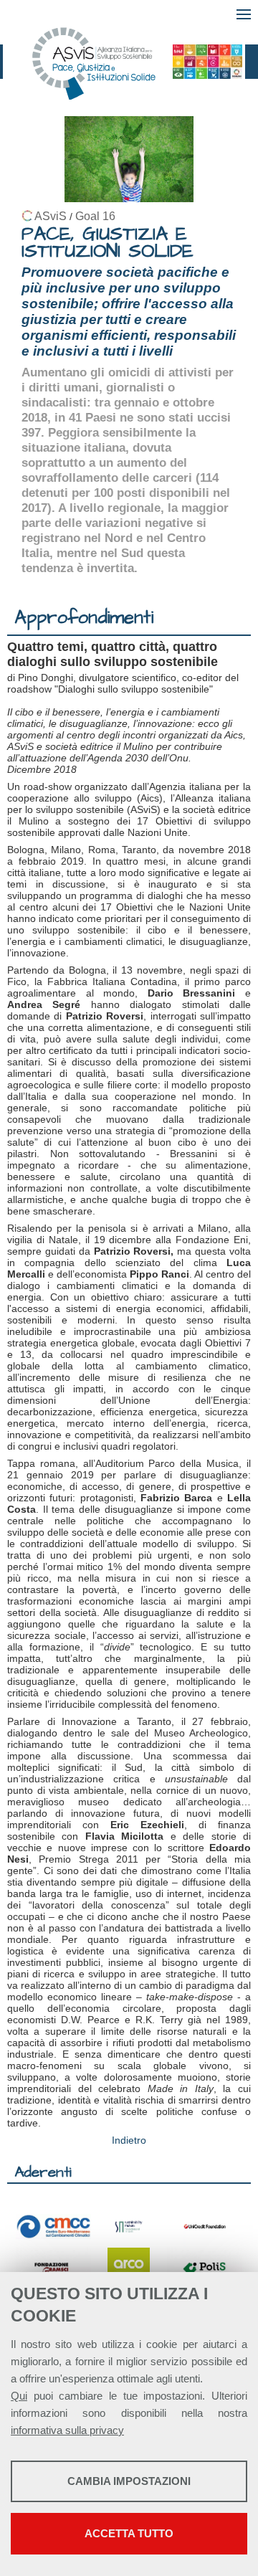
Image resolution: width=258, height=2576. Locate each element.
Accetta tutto (129, 2533)
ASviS (51, 216)
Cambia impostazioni (129, 2481)
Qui (19, 2396)
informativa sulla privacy (67, 2430)
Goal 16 (95, 216)
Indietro (129, 2140)
